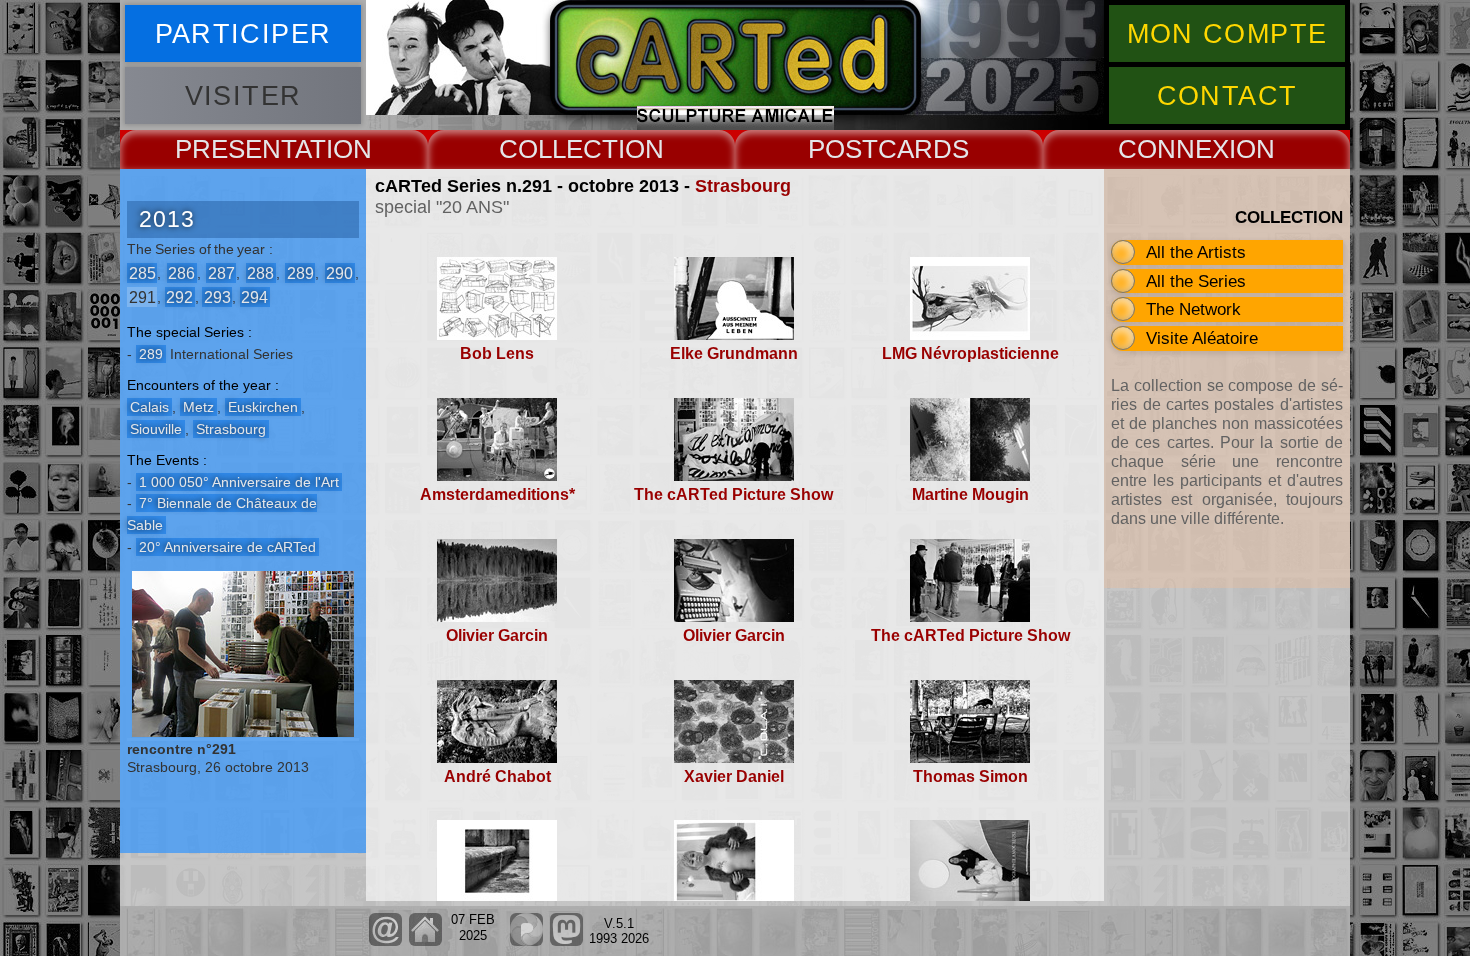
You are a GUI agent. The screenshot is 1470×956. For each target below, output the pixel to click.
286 (181, 272)
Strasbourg (743, 186)
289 (300, 272)
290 (339, 272)
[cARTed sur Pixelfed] (526, 941)
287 (221, 272)
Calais (149, 407)
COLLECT (558, 149)
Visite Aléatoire (1202, 338)
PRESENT (235, 149)
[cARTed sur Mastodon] (566, 941)
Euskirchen (263, 407)
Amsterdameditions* (497, 494)
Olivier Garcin (497, 635)
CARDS (923, 149)
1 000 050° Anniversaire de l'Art (239, 482)
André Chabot (497, 776)
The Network (1193, 309)
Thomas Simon (970, 776)
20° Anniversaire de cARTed (227, 547)
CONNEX (1173, 149)
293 (217, 296)
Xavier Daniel (734, 776)
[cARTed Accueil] (424, 941)
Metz (198, 407)
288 (260, 272)
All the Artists (1196, 252)
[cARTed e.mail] (385, 941)
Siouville (156, 429)
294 (254, 296)
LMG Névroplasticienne (970, 353)
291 (142, 296)
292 (179, 296)
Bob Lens (497, 353)
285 (142, 272)
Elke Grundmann (734, 353)
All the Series (1196, 281)
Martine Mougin (970, 494)
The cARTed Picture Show (733, 494)
